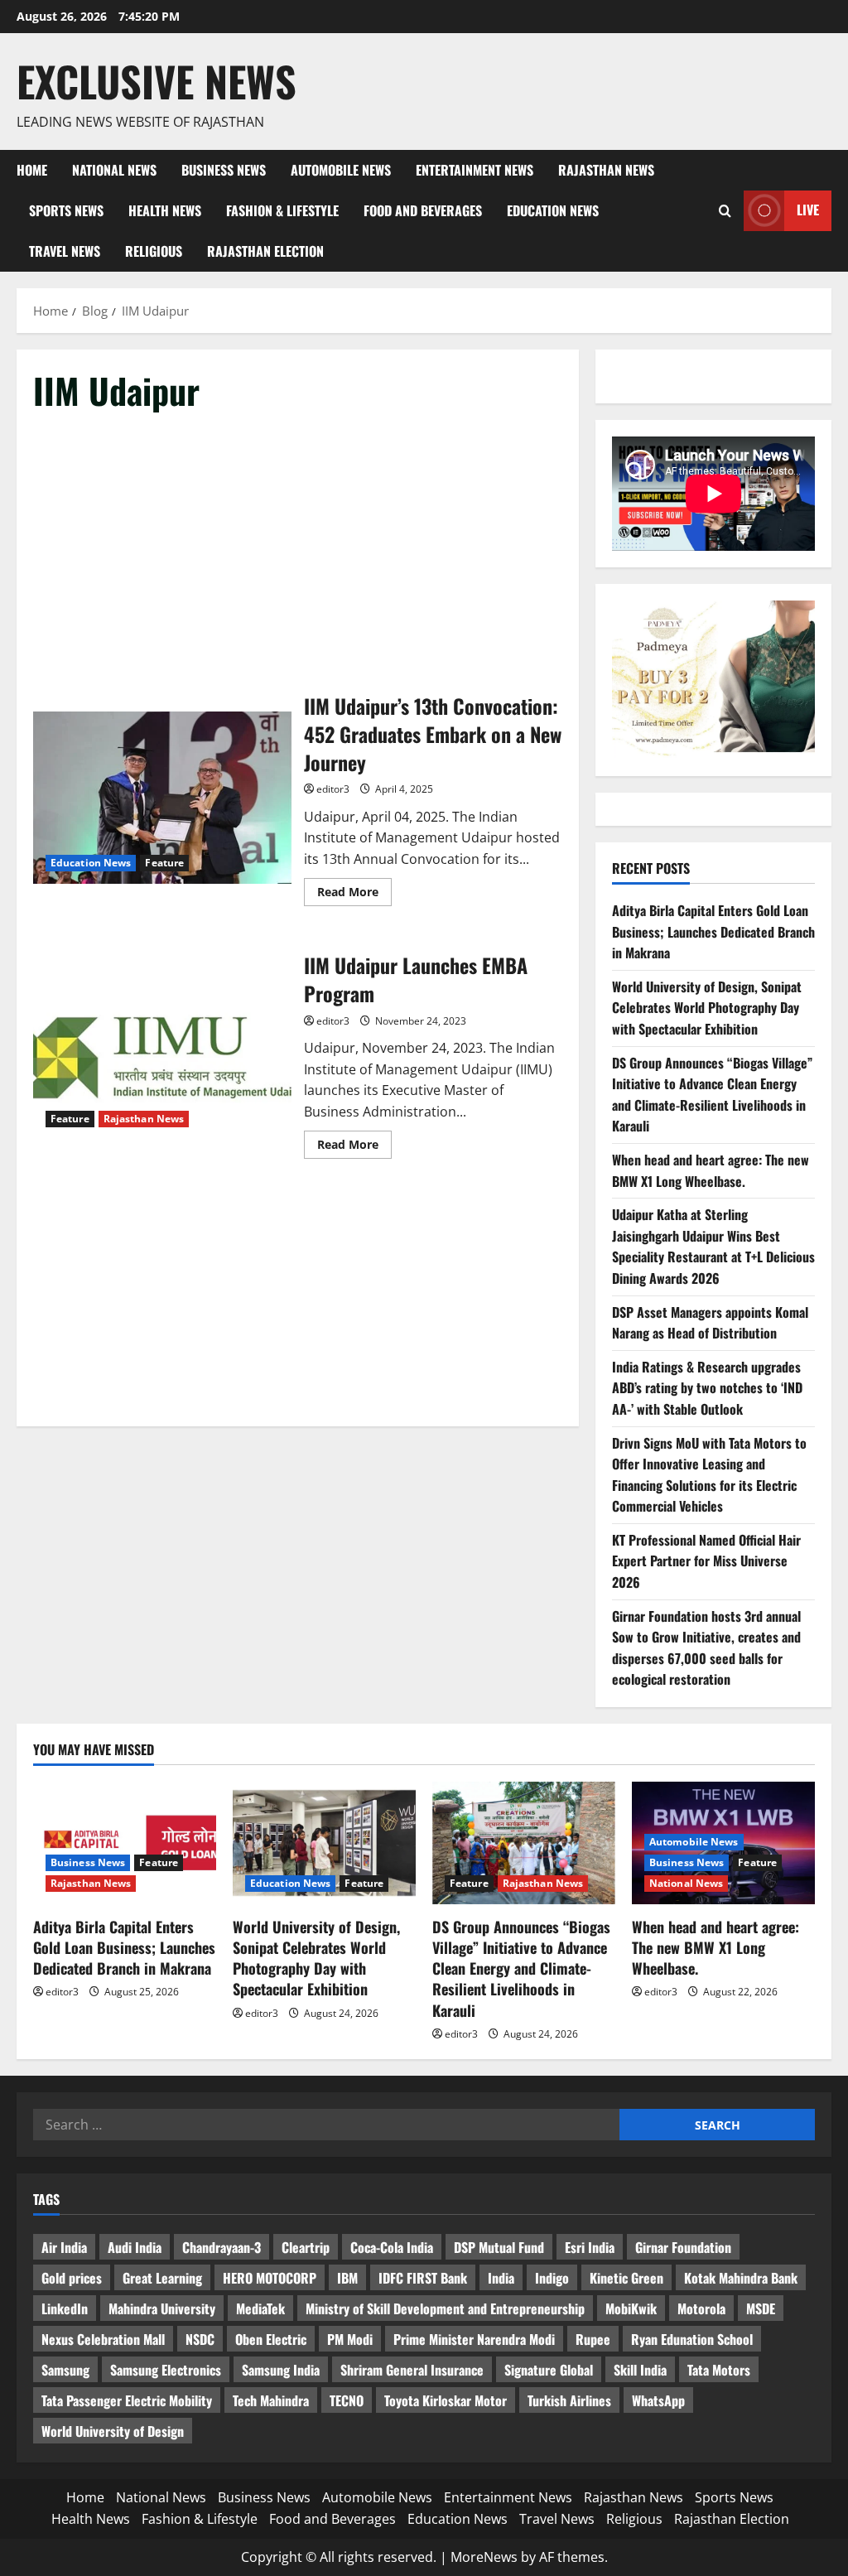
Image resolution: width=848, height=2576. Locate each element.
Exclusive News (157, 80)
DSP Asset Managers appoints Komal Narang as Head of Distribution (710, 1323)
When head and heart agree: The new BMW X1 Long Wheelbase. (711, 1170)
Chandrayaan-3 (222, 2247)
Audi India (135, 2247)
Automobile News (341, 170)
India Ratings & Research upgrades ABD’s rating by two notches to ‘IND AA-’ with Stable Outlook (707, 1388)
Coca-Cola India (392, 2247)
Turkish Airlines (569, 2400)
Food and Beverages (423, 210)
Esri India (590, 2247)
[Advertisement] (298, 553)
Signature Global (549, 2370)
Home (32, 170)
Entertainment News (475, 170)
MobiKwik (631, 2308)
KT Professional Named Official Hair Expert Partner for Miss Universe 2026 (706, 1561)
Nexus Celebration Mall (103, 2339)
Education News (553, 210)
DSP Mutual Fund (499, 2247)
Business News (224, 170)
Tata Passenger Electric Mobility (127, 2400)
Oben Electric (271, 2339)
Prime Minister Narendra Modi (474, 2339)
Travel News (65, 251)
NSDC (200, 2339)
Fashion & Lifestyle (282, 210)
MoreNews (484, 2557)
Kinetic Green (626, 2278)
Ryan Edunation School (692, 2339)
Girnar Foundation (683, 2247)
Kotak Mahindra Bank (741, 2278)
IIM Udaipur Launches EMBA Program (162, 1054)
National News (114, 170)
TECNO (347, 2400)
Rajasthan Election (265, 251)
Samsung (65, 2370)
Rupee (593, 2339)
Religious (154, 251)
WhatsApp (658, 2400)
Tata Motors (719, 2370)
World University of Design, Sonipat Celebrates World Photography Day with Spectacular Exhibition (707, 1008)
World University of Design (113, 2431)
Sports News (66, 210)
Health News (165, 210)
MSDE (761, 2308)
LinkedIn (65, 2308)
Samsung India (281, 2370)
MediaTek (260, 2308)
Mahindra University (162, 2308)
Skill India (640, 2370)
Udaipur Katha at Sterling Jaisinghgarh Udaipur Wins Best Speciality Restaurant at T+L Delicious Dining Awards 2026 (713, 1246)
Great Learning (162, 2278)
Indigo (552, 2278)
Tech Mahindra (271, 2400)
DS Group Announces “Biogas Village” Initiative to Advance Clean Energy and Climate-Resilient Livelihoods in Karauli (712, 1095)
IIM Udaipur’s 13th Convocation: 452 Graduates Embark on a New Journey (162, 798)
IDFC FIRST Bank (423, 2278)
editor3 (333, 789)
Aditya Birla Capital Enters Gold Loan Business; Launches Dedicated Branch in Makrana (713, 931)
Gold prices (72, 2278)
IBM (347, 2278)
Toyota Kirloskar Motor (446, 2400)
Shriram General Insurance (412, 2370)
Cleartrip (306, 2247)
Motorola (701, 2308)
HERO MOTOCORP (270, 2278)
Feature (164, 863)
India (501, 2278)
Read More (354, 895)
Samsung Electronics (166, 2370)
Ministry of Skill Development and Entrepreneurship (445, 2308)
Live (808, 210)
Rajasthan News (606, 170)
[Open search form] (725, 211)
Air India (64, 2247)
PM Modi (350, 2339)
